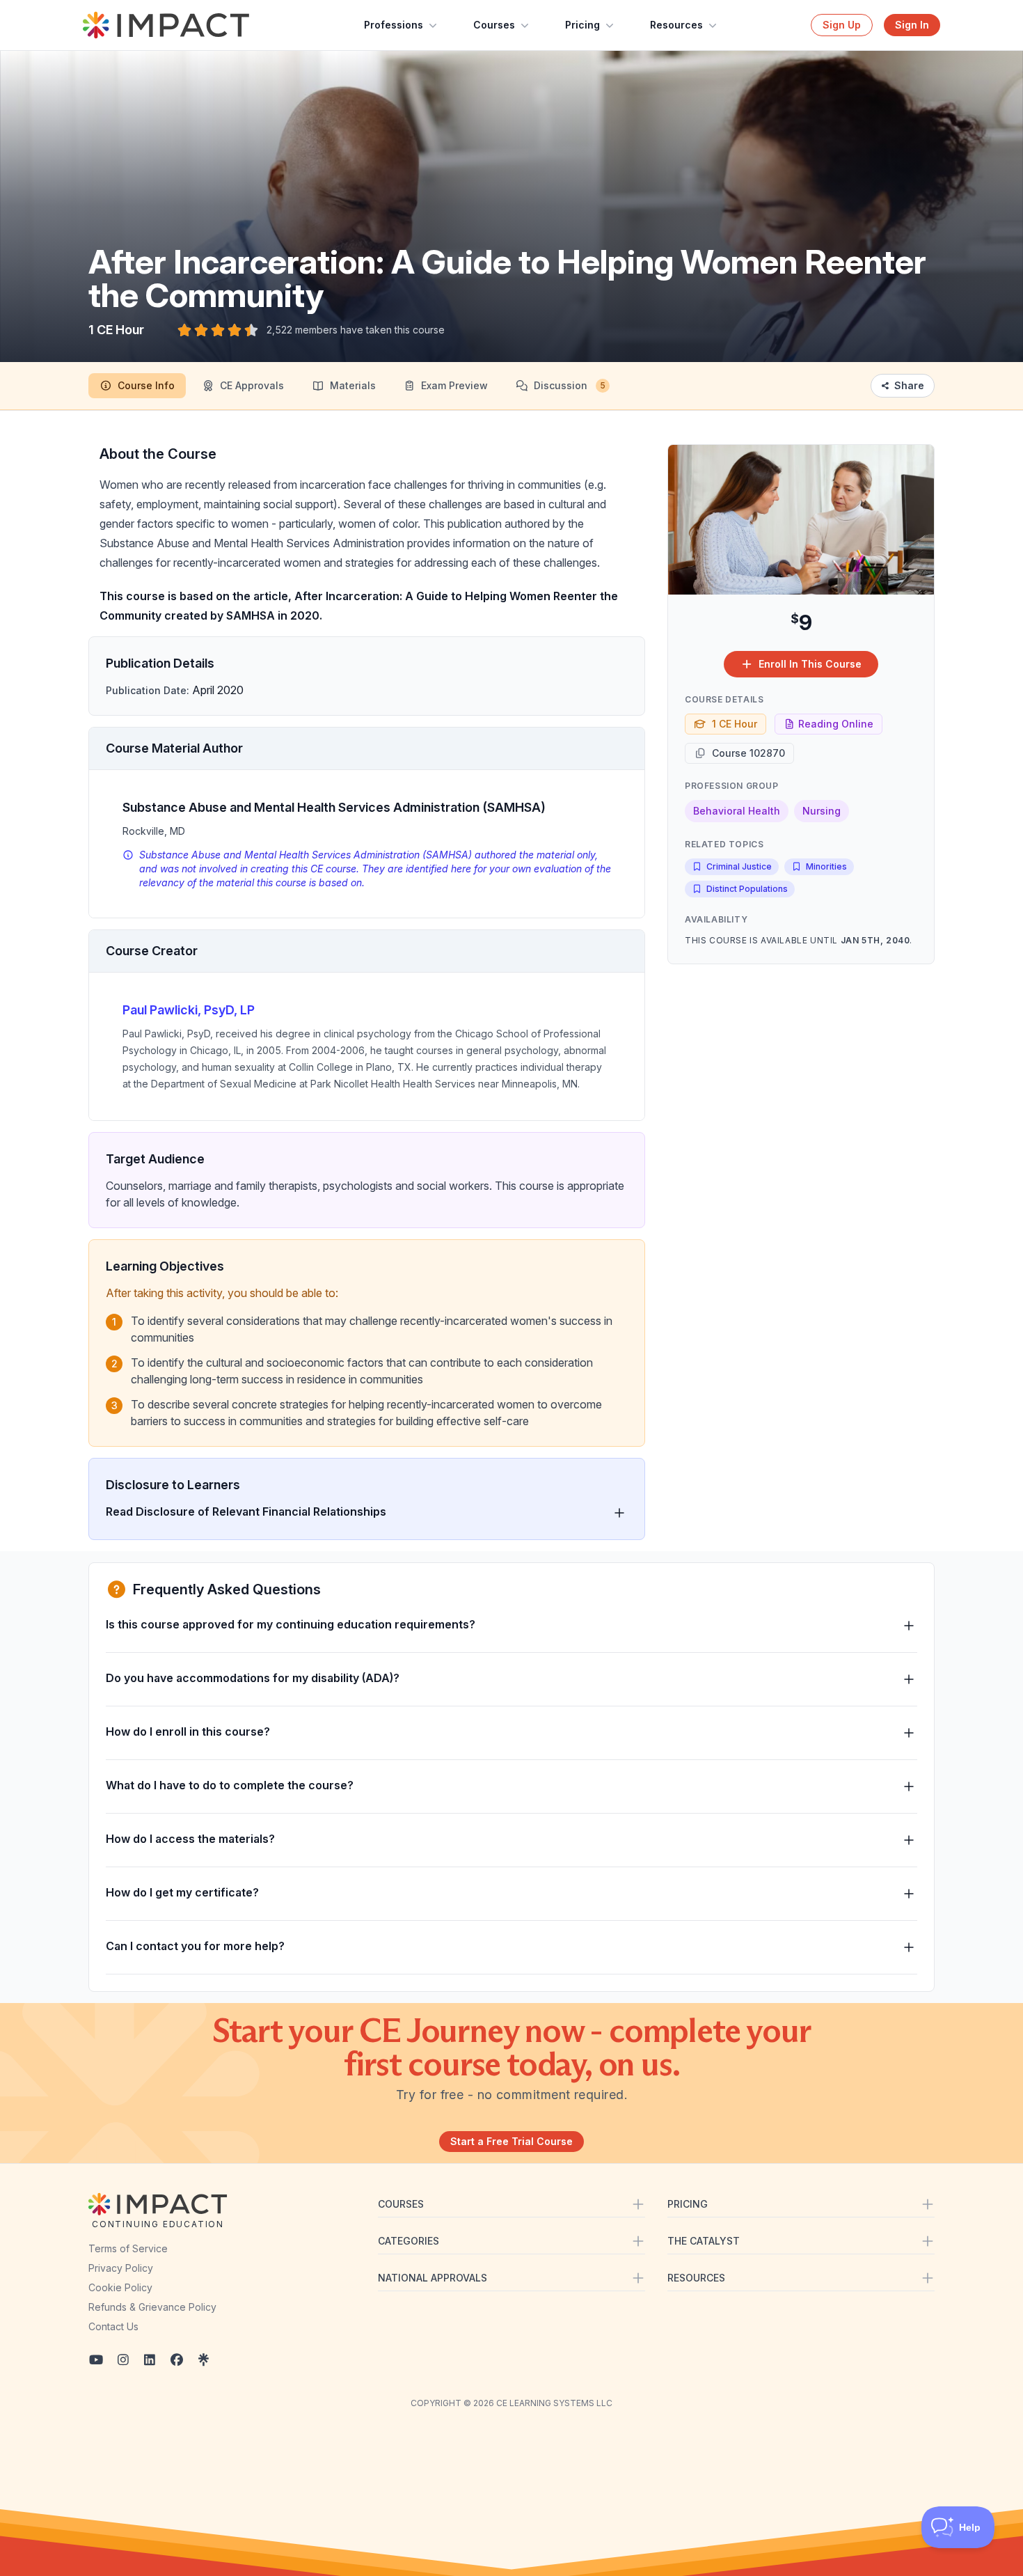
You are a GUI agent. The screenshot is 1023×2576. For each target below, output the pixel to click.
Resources (676, 25)
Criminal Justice (739, 866)
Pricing (582, 25)
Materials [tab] (353, 385)
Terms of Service (128, 2248)
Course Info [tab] (146, 385)
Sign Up (842, 25)
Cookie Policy (120, 2287)
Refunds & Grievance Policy (152, 2307)
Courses (494, 25)
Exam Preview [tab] (454, 385)
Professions (394, 25)
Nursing (822, 811)
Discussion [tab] (570, 385)
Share (909, 385)
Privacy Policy (121, 2268)
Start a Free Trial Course (511, 2141)
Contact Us (113, 2326)
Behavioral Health (737, 811)
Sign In (912, 25)
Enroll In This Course (810, 664)
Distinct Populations (747, 889)
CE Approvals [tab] (252, 385)
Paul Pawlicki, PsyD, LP (189, 1010)
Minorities (826, 866)
